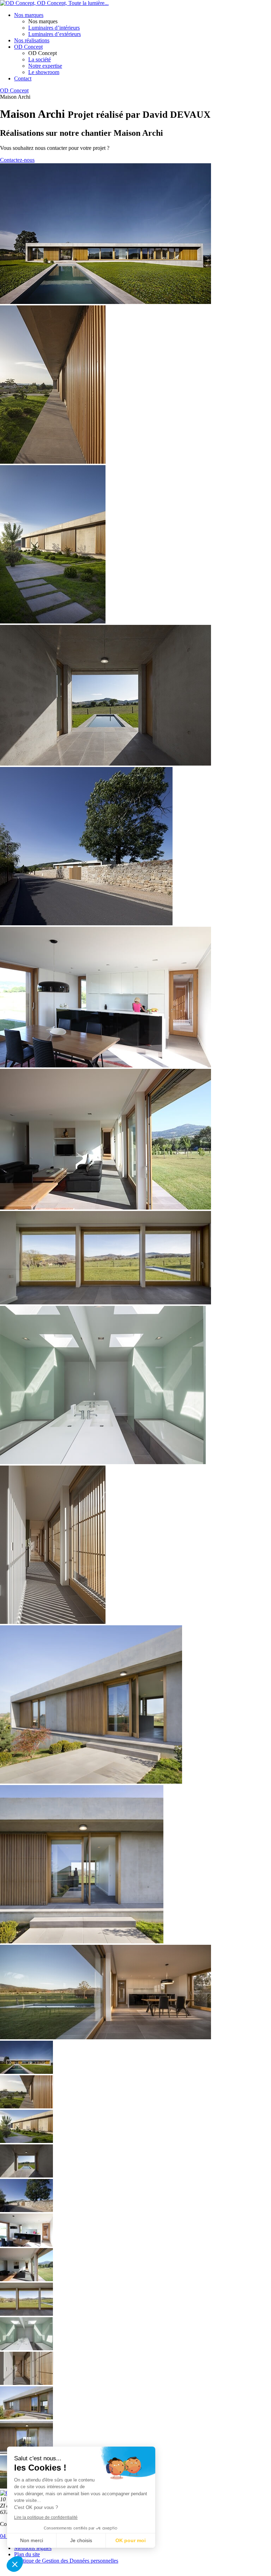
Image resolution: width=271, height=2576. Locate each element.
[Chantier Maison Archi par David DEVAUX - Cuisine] (106, 1065)
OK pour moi (131, 2540)
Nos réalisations (32, 40)
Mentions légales (33, 2548)
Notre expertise (45, 66)
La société (40, 59)
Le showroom (44, 72)
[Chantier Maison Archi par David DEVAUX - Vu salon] (106, 2037)
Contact (23, 78)
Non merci (32, 2540)
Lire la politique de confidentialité (46, 2517)
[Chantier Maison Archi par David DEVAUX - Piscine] (106, 302)
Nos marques (29, 15)
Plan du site (27, 2554)
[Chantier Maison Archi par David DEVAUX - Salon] (106, 1208)
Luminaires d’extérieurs (55, 34)
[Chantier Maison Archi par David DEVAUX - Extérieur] (53, 462)
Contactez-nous (17, 160)
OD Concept (28, 47)
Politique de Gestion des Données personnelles (66, 2561)
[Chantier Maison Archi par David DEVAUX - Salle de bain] (103, 1462)
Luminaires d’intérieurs (54, 28)
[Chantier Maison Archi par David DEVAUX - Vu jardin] (106, 1302)
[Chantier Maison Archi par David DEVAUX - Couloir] (53, 1622)
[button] (15, 2564)
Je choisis (81, 2540)
